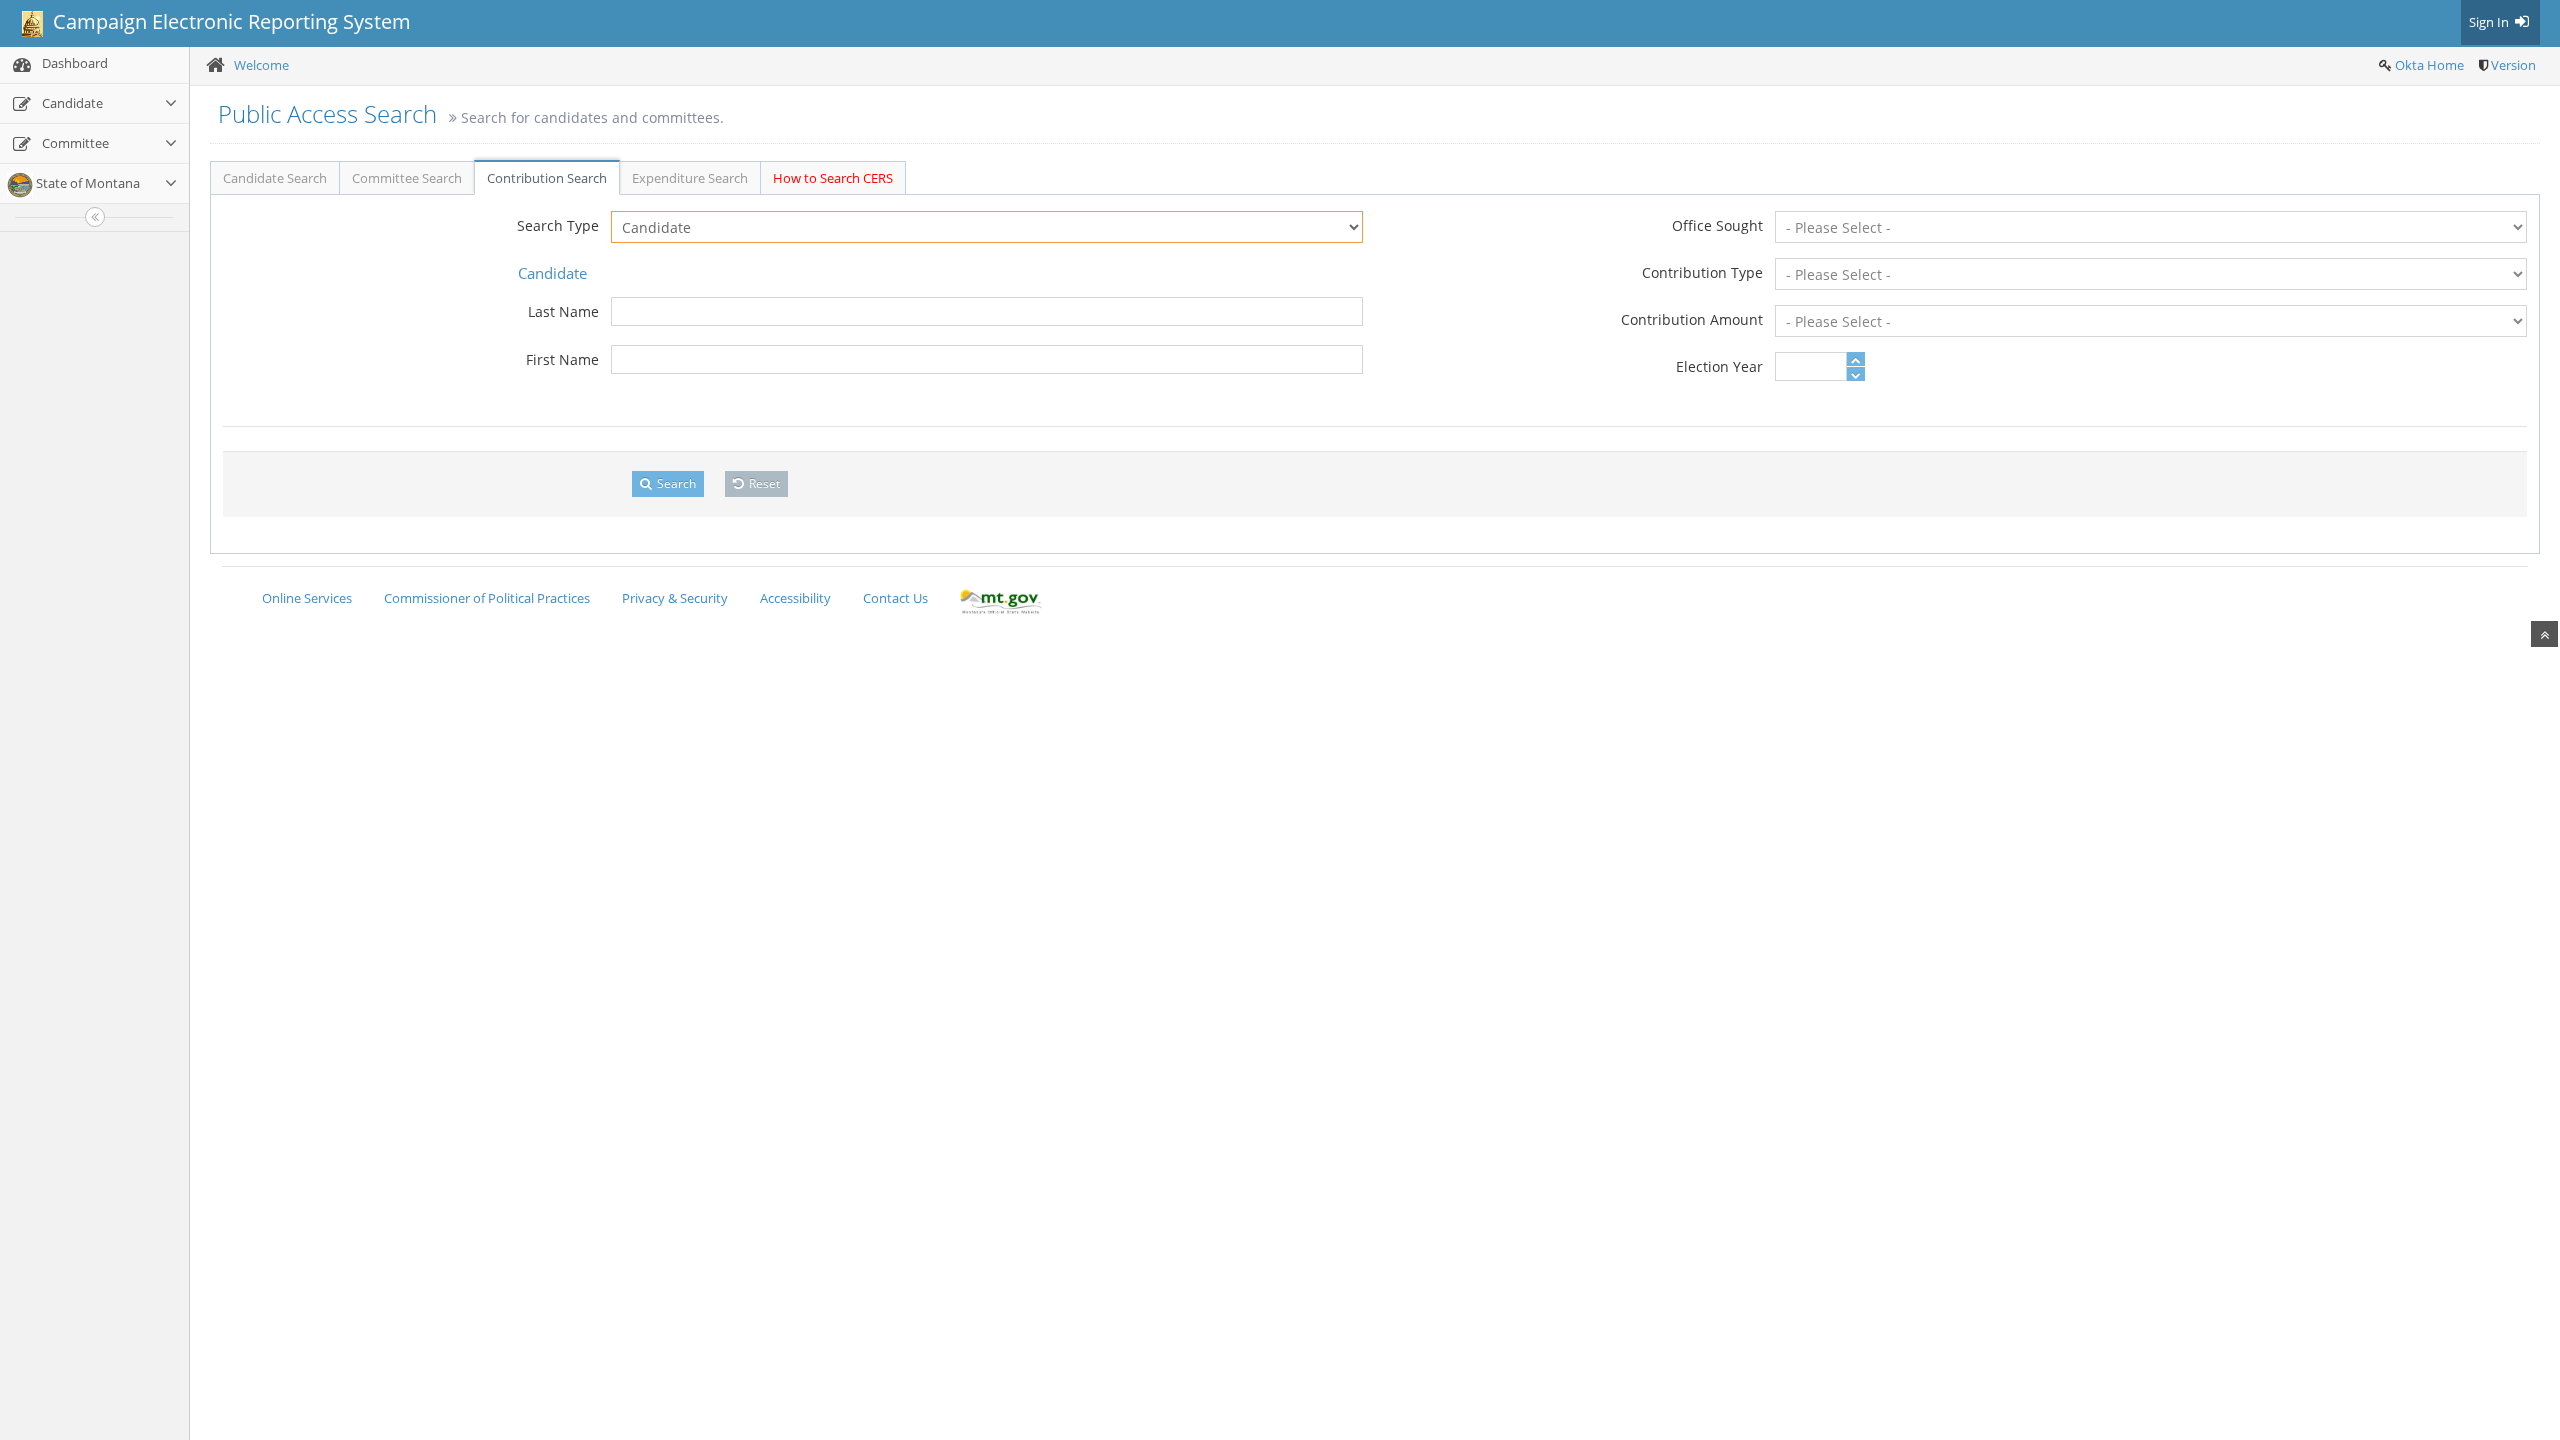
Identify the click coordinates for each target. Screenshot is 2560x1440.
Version (2513, 65)
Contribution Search (547, 178)
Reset (763, 483)
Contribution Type (1702, 272)
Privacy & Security (675, 598)
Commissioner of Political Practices (487, 598)
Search (675, 483)
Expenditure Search (690, 178)
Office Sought (1717, 225)
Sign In (2490, 22)
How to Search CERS (833, 178)
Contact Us (895, 598)
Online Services (307, 598)
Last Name (563, 311)
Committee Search (407, 178)
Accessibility (795, 598)
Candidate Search (275, 178)
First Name (562, 359)
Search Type (558, 225)
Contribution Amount (1692, 319)
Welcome (261, 65)
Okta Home (2429, 65)
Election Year (1719, 366)
